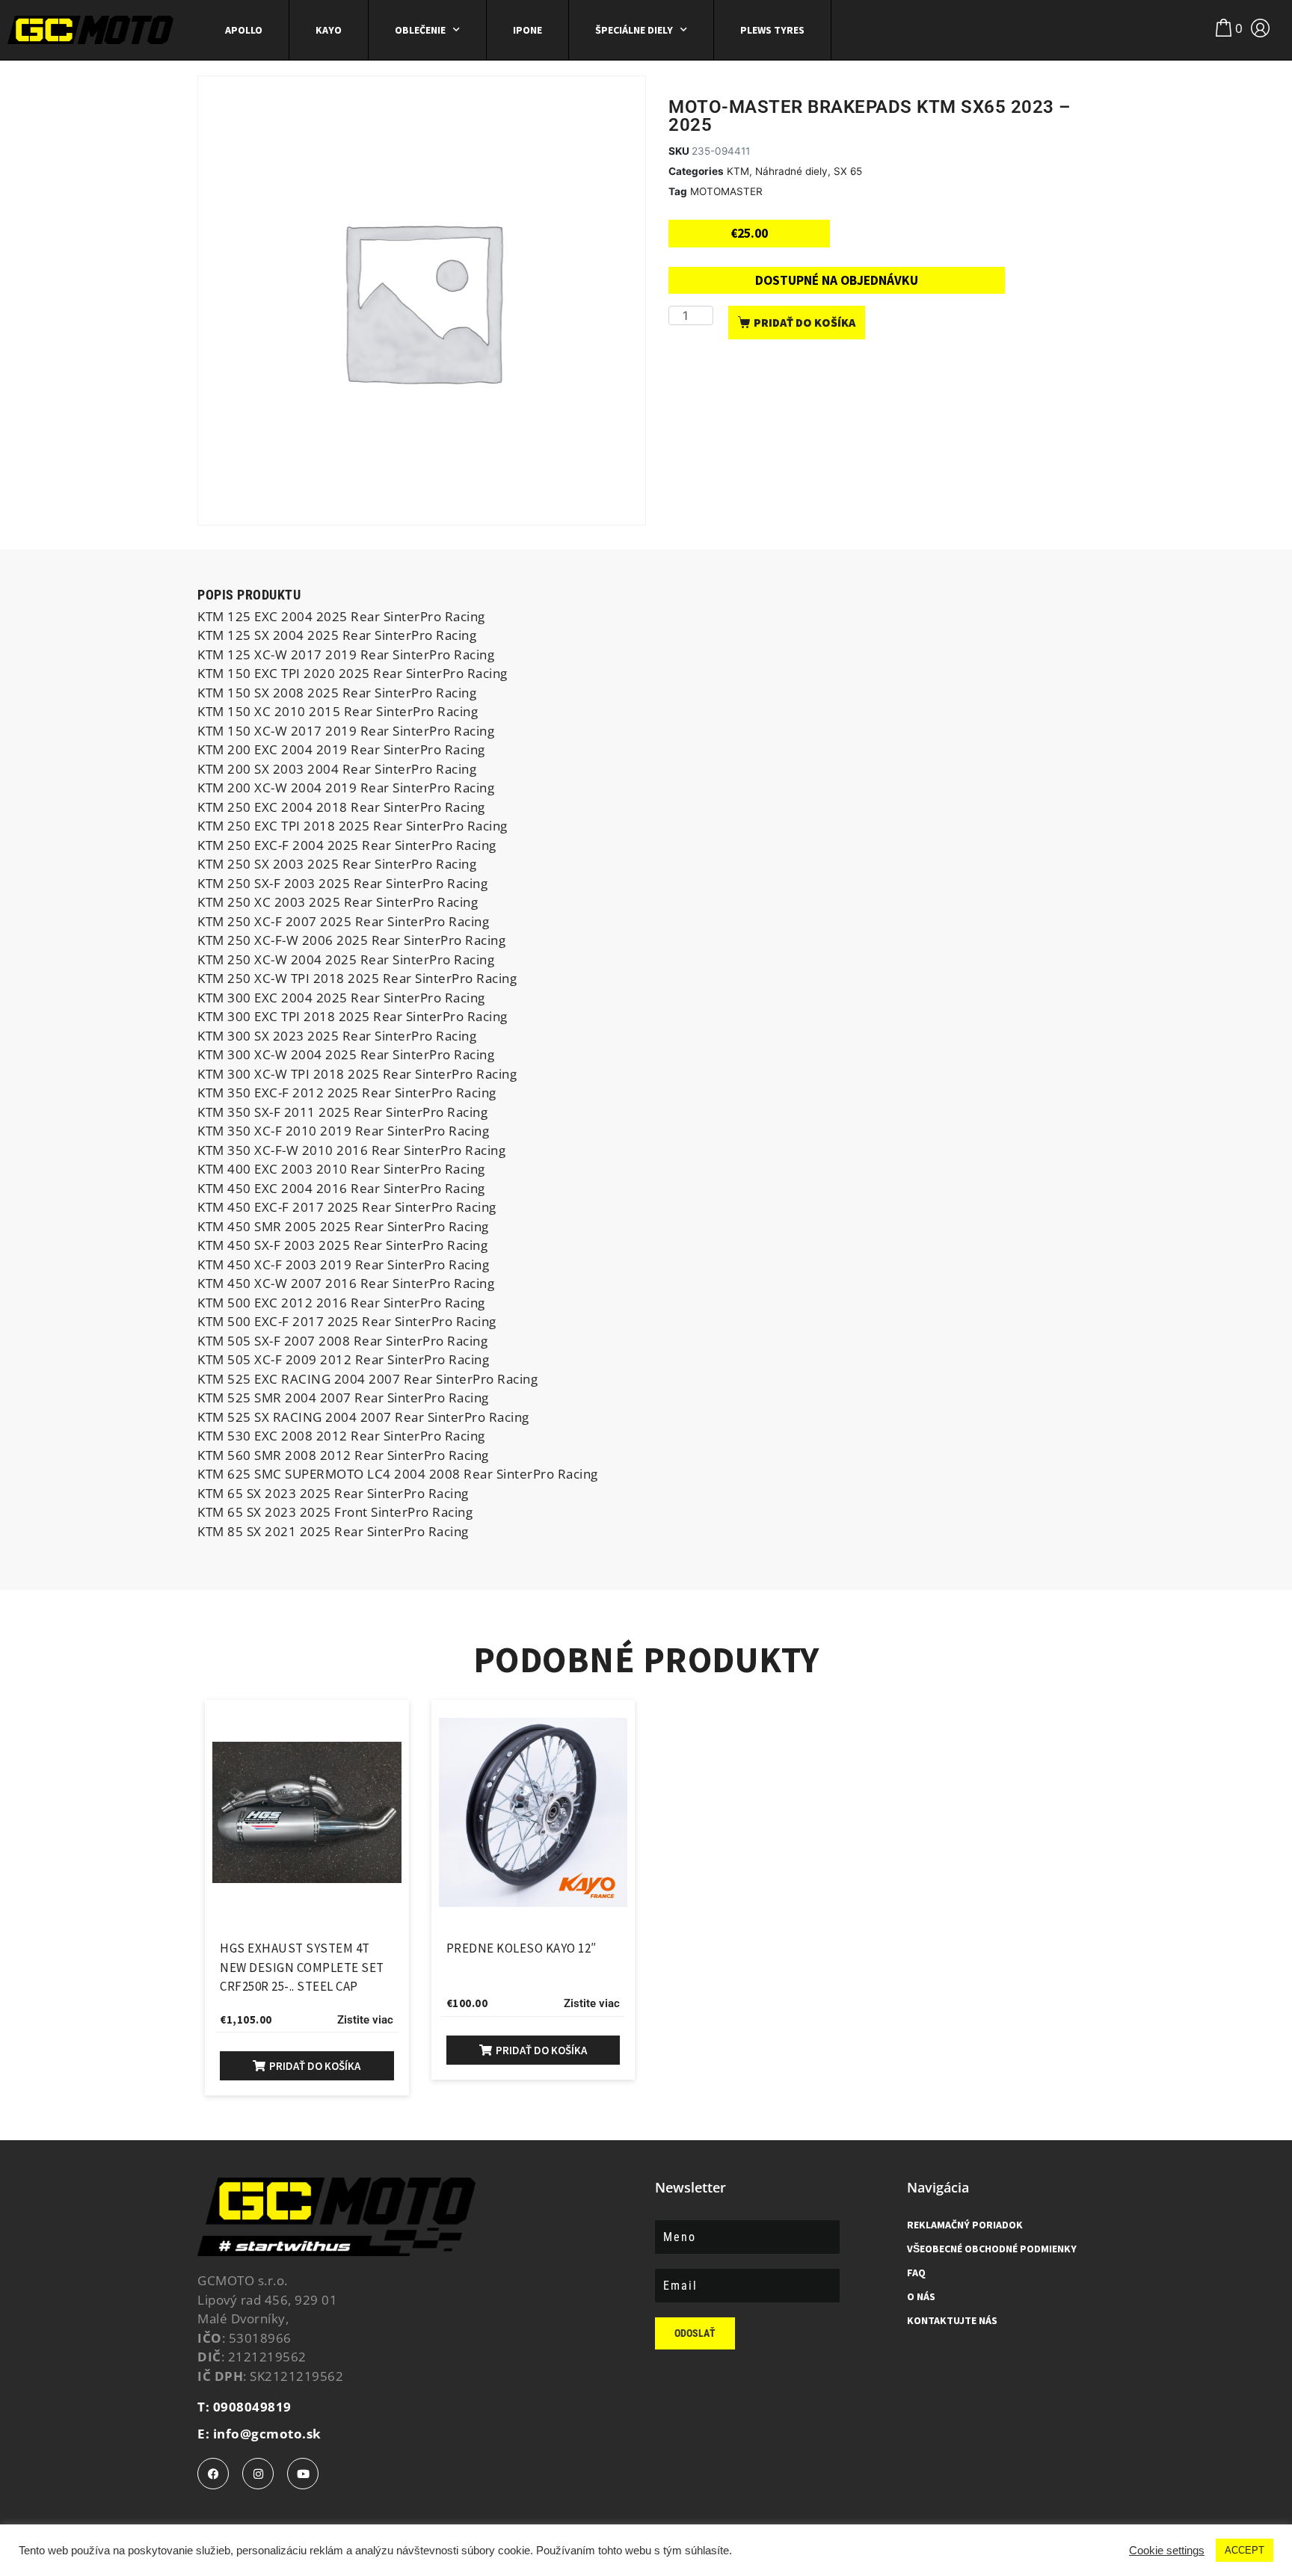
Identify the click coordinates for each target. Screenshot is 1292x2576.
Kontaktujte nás (952, 2320)
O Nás (921, 2296)
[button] (307, 2066)
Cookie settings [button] (1167, 2551)
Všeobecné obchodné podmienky (992, 2249)
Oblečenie (420, 30)
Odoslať (695, 2333)
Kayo (329, 30)
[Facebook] (213, 2474)
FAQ (916, 2273)
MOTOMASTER (726, 191)
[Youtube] (303, 2474)
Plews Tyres (772, 30)
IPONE (527, 30)
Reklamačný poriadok (965, 2225)
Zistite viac (365, 2020)
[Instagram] (258, 2474)
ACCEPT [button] (1245, 2550)
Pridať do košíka (805, 322)
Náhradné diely (791, 171)
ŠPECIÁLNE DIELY (634, 30)
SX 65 (848, 171)
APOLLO (244, 30)
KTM (738, 171)
